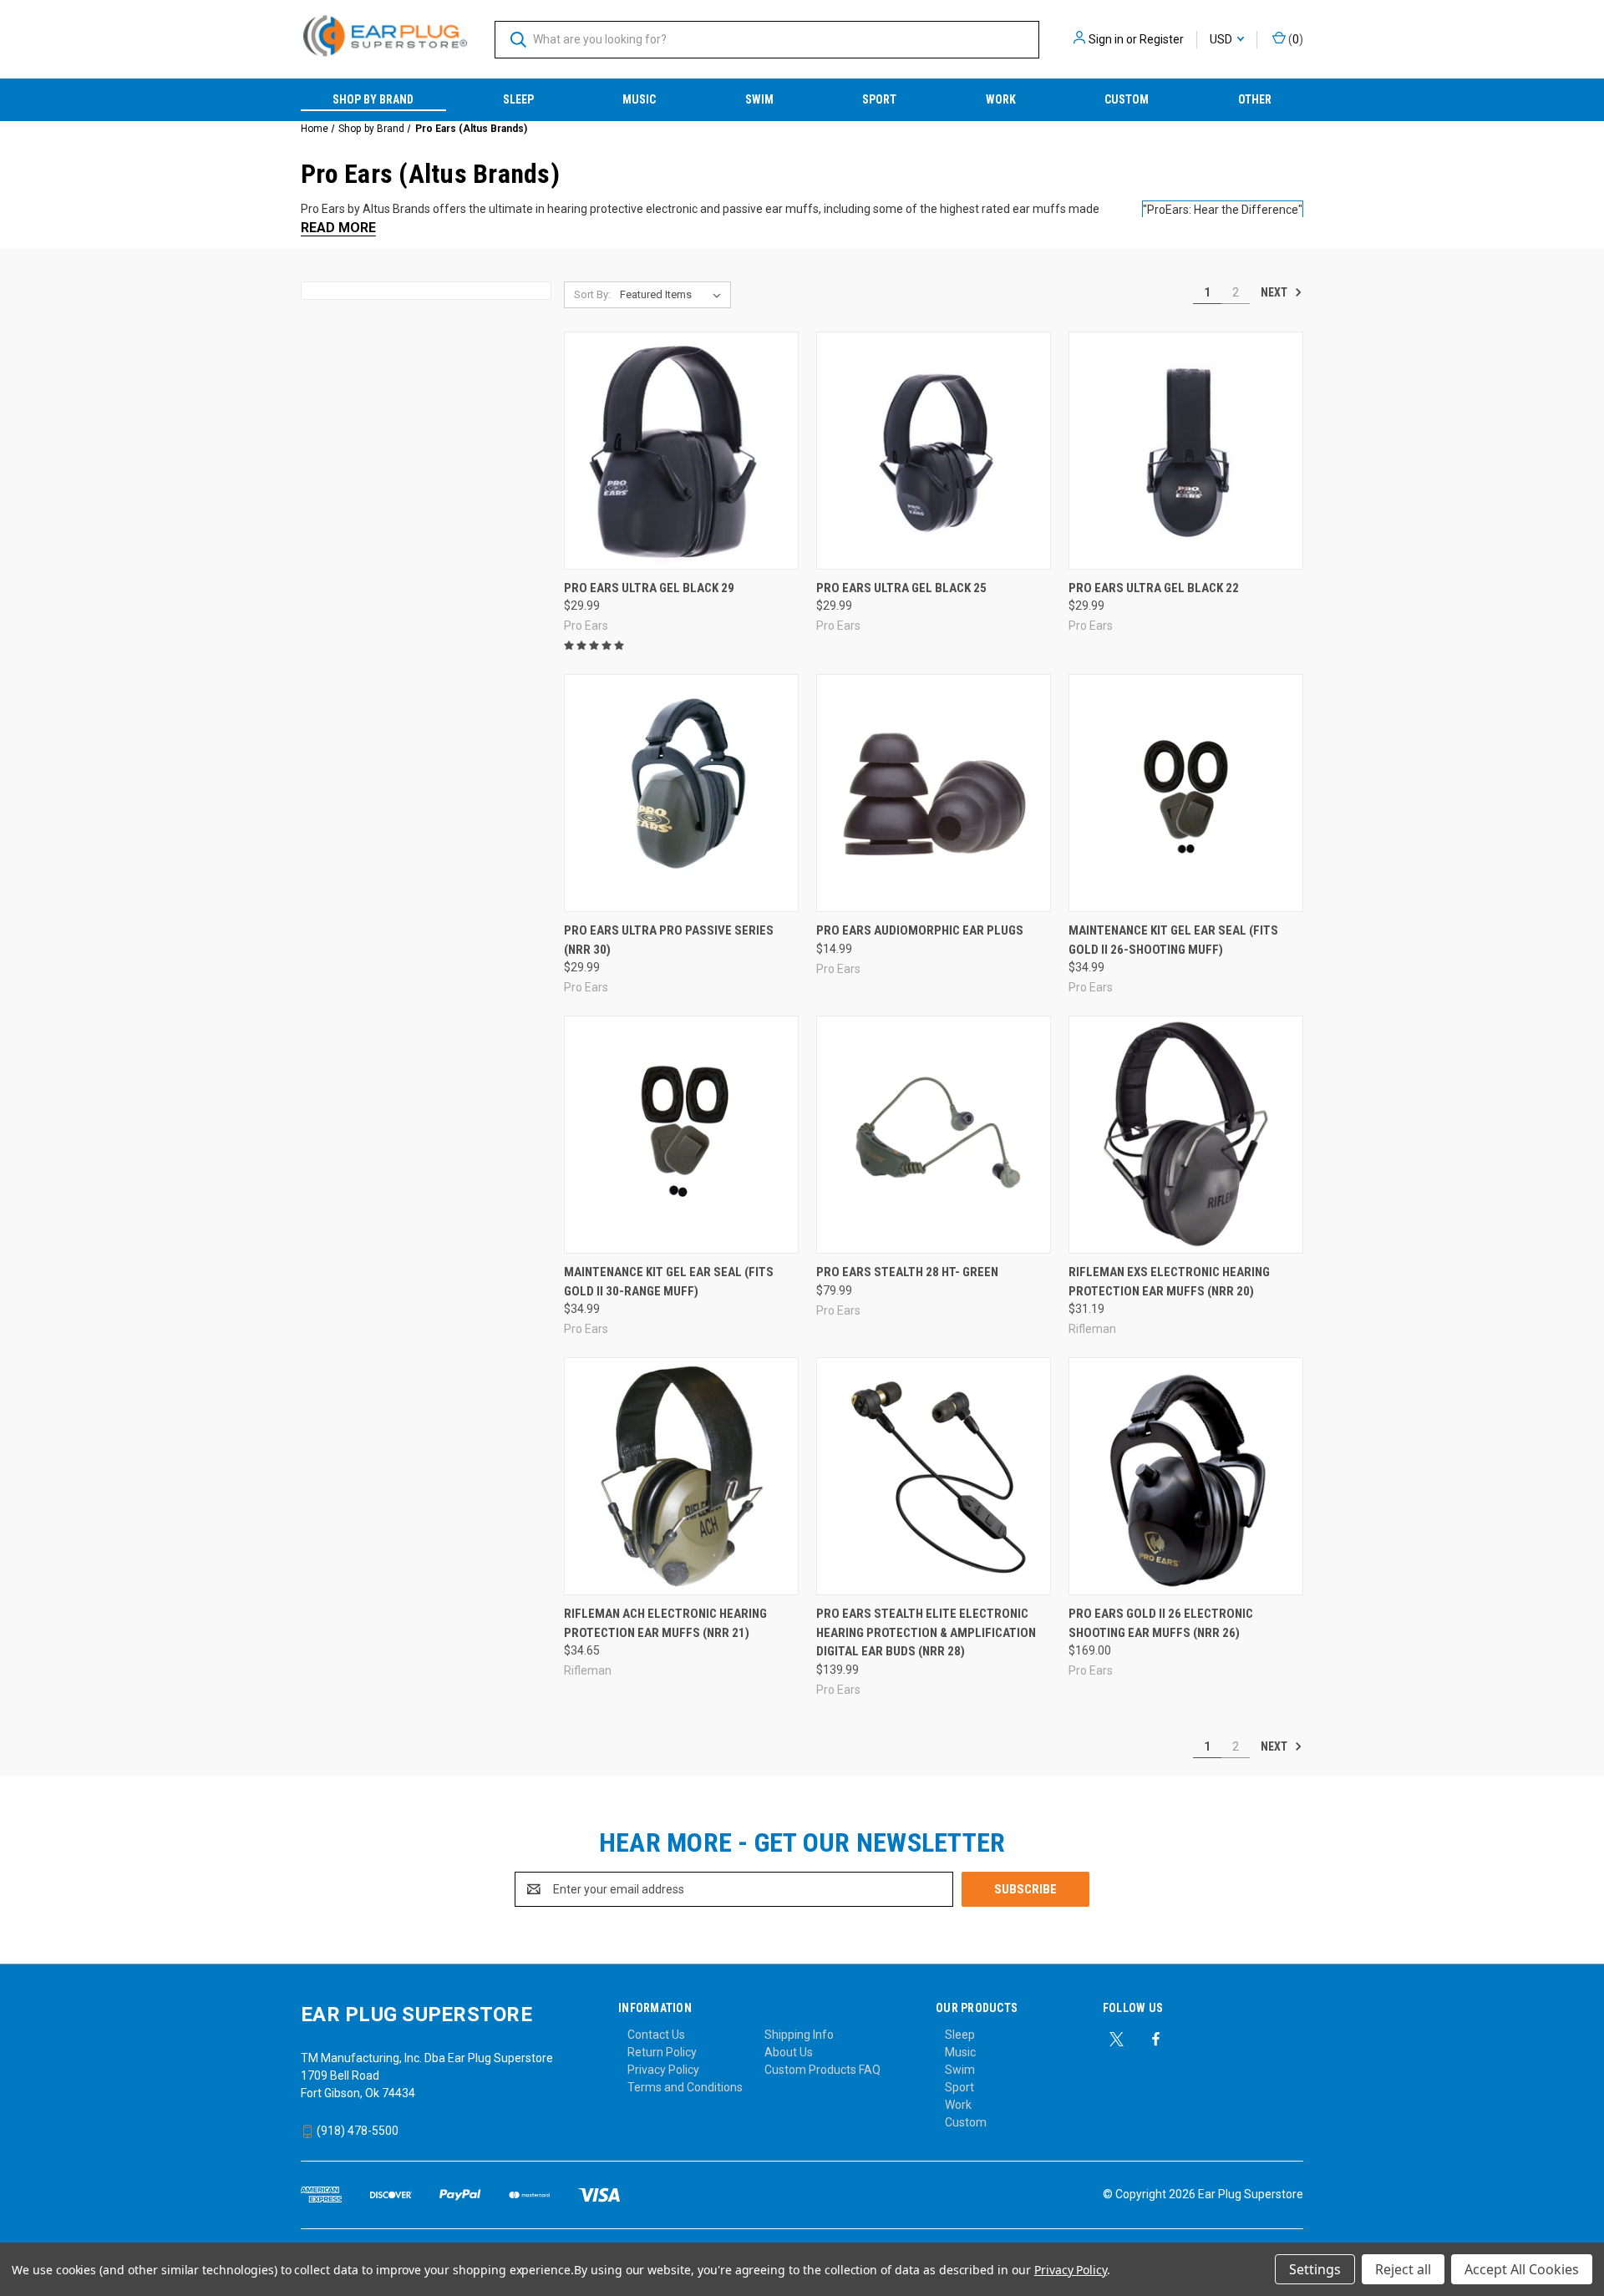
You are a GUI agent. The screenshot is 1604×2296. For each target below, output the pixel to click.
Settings (1315, 2269)
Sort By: (592, 294)
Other (1255, 99)
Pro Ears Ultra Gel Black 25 (901, 588)
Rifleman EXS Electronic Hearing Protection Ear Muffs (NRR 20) (1169, 1282)
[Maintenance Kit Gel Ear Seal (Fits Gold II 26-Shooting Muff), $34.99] (1186, 793)
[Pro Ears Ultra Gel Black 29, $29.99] (681, 451)
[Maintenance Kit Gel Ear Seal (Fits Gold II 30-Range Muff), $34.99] (681, 1135)
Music (639, 99)
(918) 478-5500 (356, 2131)
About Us (789, 2052)
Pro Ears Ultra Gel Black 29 (649, 588)
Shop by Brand (373, 99)
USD (1222, 39)
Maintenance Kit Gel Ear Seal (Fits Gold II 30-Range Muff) (669, 1282)
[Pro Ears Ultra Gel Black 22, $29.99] (1186, 451)
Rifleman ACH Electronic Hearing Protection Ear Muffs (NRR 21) (665, 1623)
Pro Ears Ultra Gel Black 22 (1154, 588)
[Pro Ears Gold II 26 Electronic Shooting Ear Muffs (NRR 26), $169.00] (1186, 1476)
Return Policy (662, 2052)
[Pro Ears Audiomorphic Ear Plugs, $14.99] (934, 793)
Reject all (1403, 2269)
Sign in (1106, 39)
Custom (1127, 99)
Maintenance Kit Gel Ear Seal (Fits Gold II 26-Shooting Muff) (1173, 940)
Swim (759, 99)
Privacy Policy (663, 2070)
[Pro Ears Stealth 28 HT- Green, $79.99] (934, 1135)
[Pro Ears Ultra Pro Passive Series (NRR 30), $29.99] (681, 793)
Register (1162, 39)
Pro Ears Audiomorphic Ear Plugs (920, 930)
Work (1001, 99)
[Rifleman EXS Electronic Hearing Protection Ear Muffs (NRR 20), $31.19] (1186, 1135)
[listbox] (674, 295)
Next (1275, 292)
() (1294, 39)
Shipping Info (799, 2035)
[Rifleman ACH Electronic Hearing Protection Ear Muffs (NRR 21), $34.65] (681, 1476)
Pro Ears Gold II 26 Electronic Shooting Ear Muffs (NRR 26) (1161, 1623)
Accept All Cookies (1522, 2269)
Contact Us (656, 2035)
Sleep (518, 99)
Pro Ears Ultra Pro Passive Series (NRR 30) (669, 940)
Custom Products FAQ (822, 2070)
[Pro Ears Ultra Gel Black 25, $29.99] (934, 451)
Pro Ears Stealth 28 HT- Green (907, 1272)
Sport (879, 99)
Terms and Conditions (685, 2087)
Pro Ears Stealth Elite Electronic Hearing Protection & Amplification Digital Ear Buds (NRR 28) (926, 1632)
